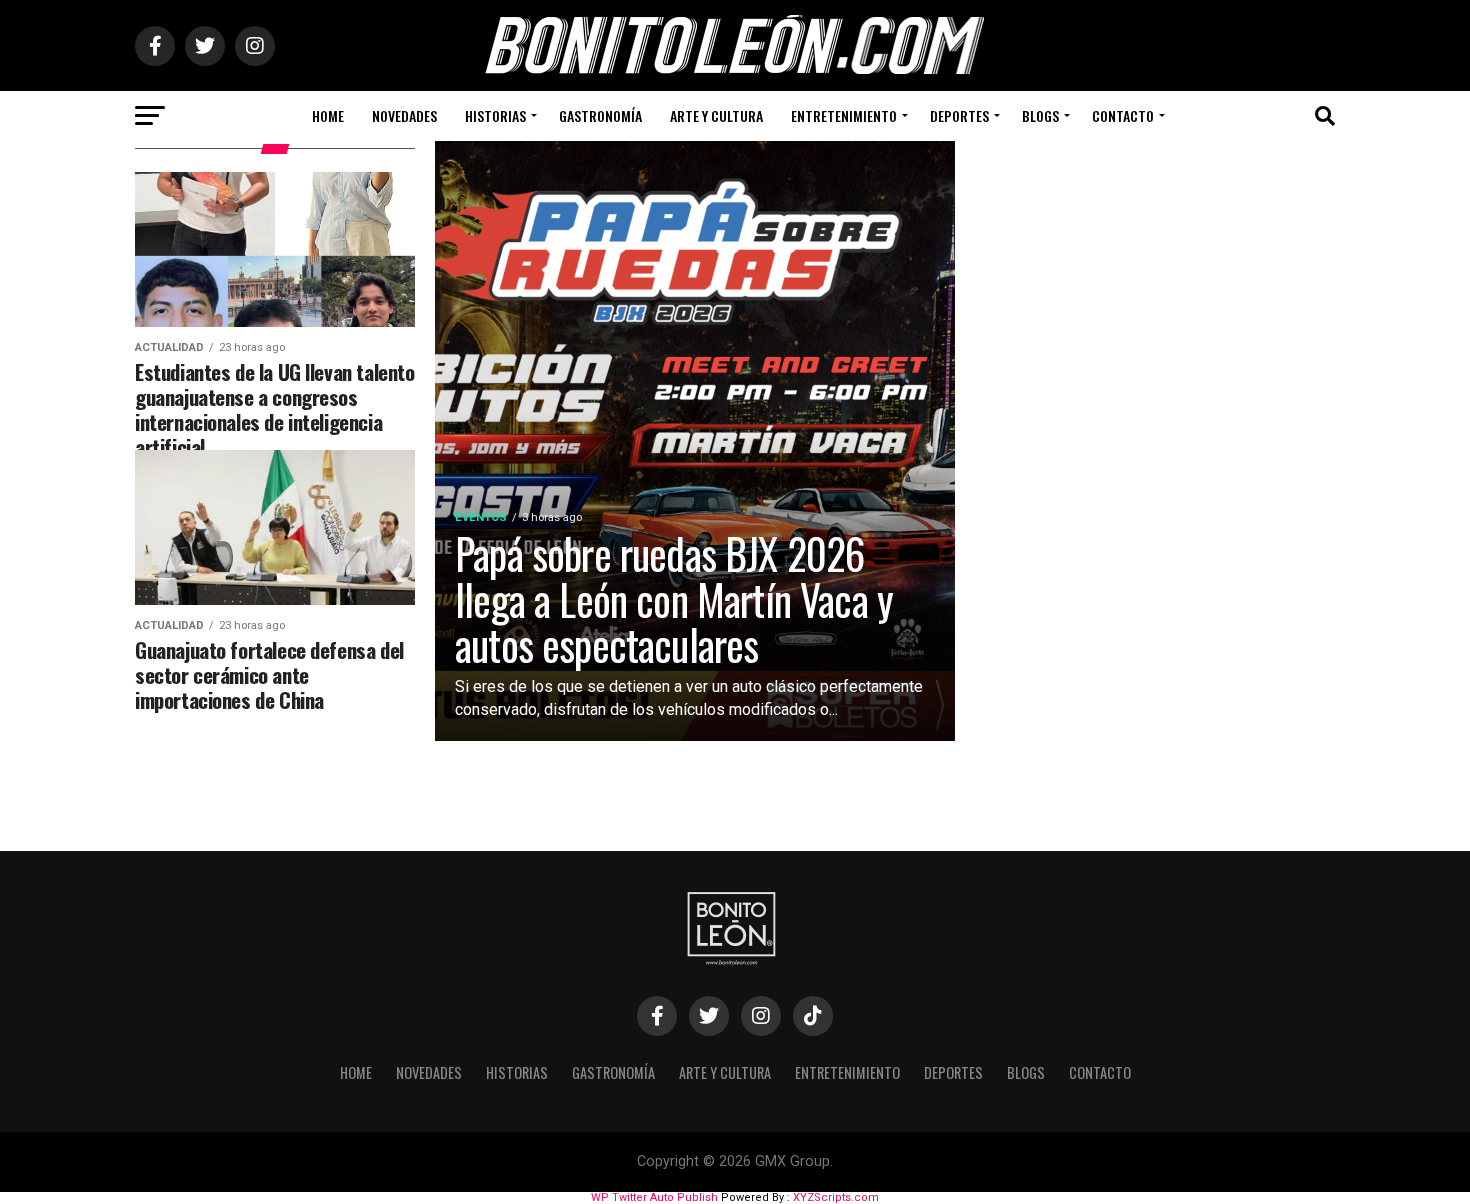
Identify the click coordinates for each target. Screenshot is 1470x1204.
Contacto (1123, 115)
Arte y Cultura (716, 115)
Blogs (1040, 115)
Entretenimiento (844, 115)
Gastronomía (600, 115)
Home (328, 115)
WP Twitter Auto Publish (654, 1197)
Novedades (404, 115)
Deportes (959, 115)
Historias (495, 115)
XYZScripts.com (836, 1197)
